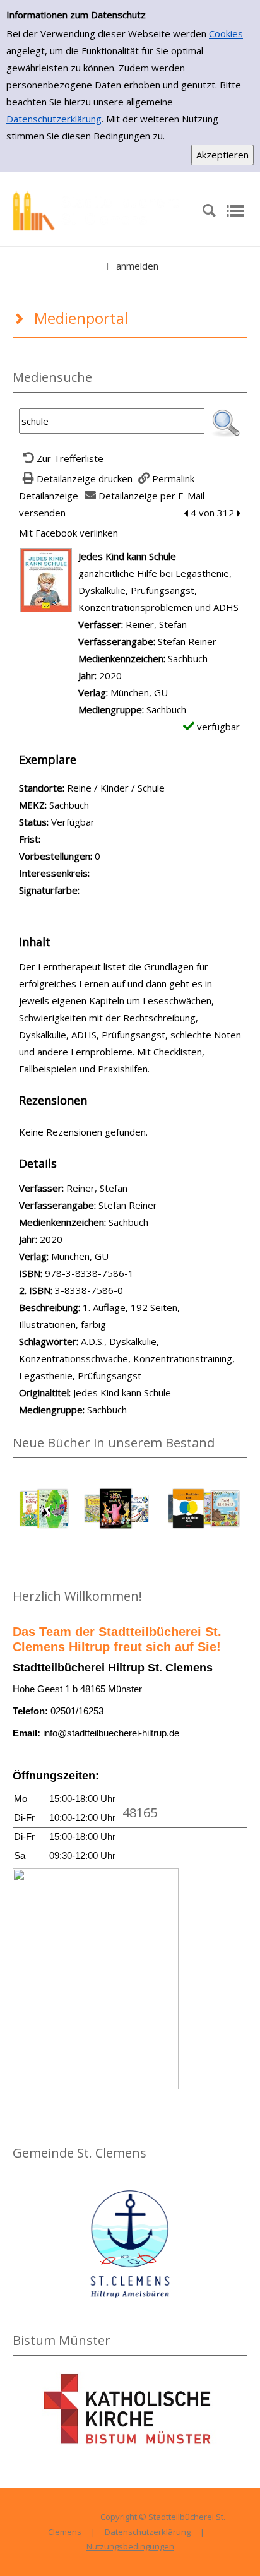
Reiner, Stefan (156, 624)
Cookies (226, 33)
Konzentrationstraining (183, 1358)
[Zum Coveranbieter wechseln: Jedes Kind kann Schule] (46, 579)
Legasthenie (46, 1375)
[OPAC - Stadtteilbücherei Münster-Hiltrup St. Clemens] (101, 210)
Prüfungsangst (109, 1375)
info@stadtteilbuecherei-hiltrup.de (111, 1733)
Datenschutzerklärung (54, 119)
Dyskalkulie (133, 1341)
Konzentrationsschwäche (74, 1358)
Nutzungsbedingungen (130, 2546)
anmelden (137, 266)
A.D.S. (92, 1341)
